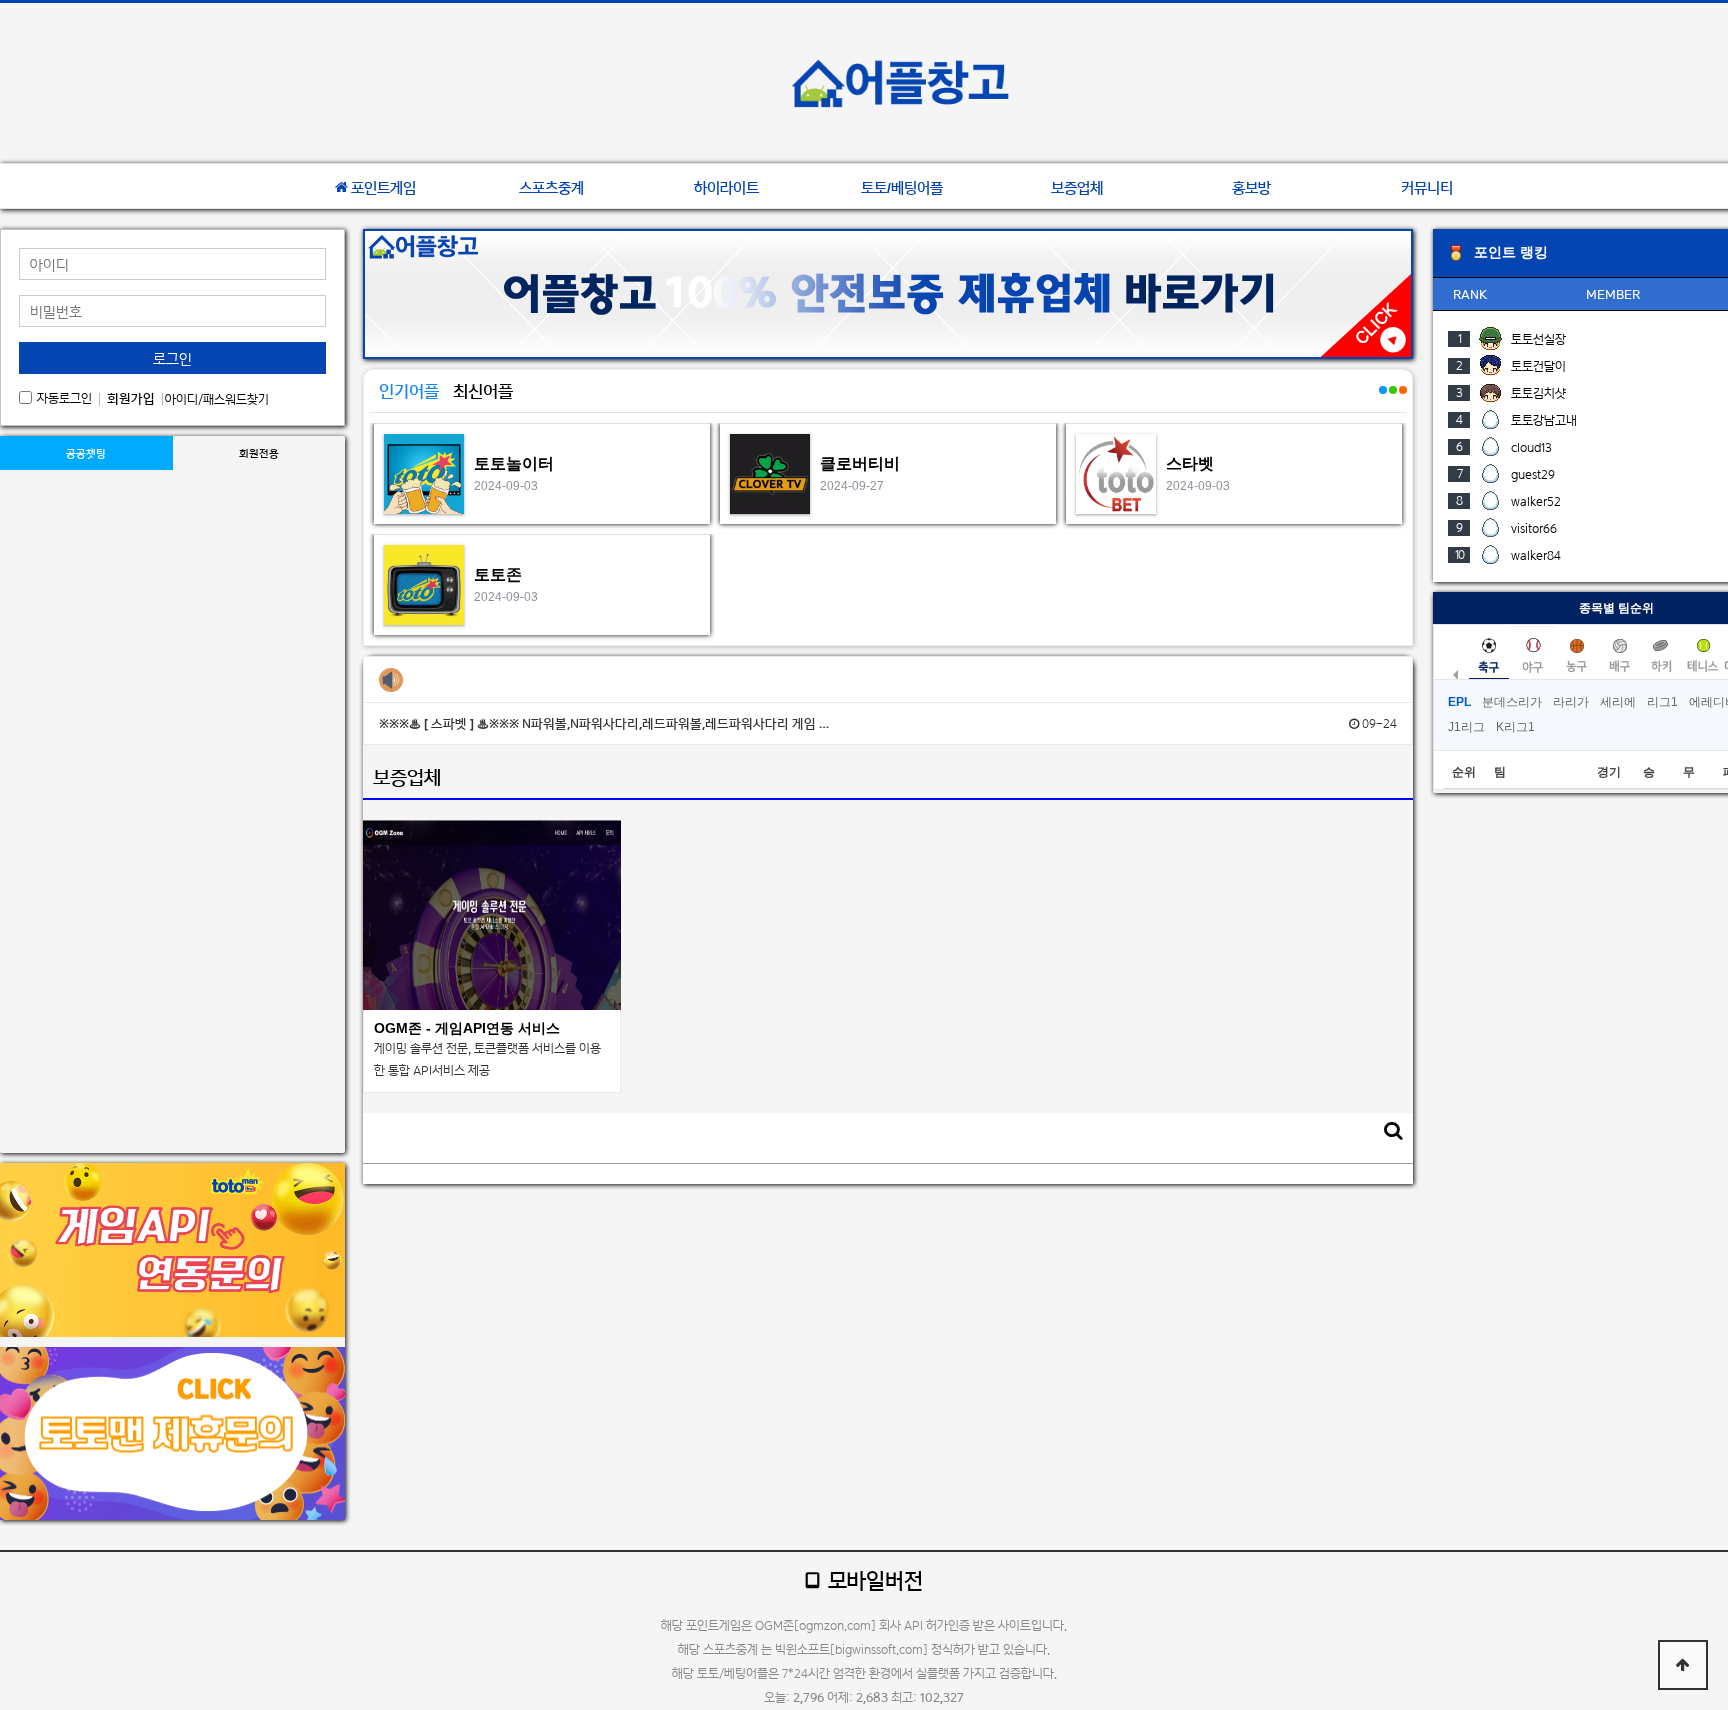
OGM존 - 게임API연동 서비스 (467, 1028)
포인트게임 (383, 188)
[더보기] (1382, 401)
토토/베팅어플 (902, 188)
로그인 (172, 358)
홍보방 (1251, 188)
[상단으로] (1683, 1665)
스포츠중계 (551, 188)
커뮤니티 (1427, 188)
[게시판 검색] (1393, 1130)
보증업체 (1077, 188)
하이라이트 (726, 188)
